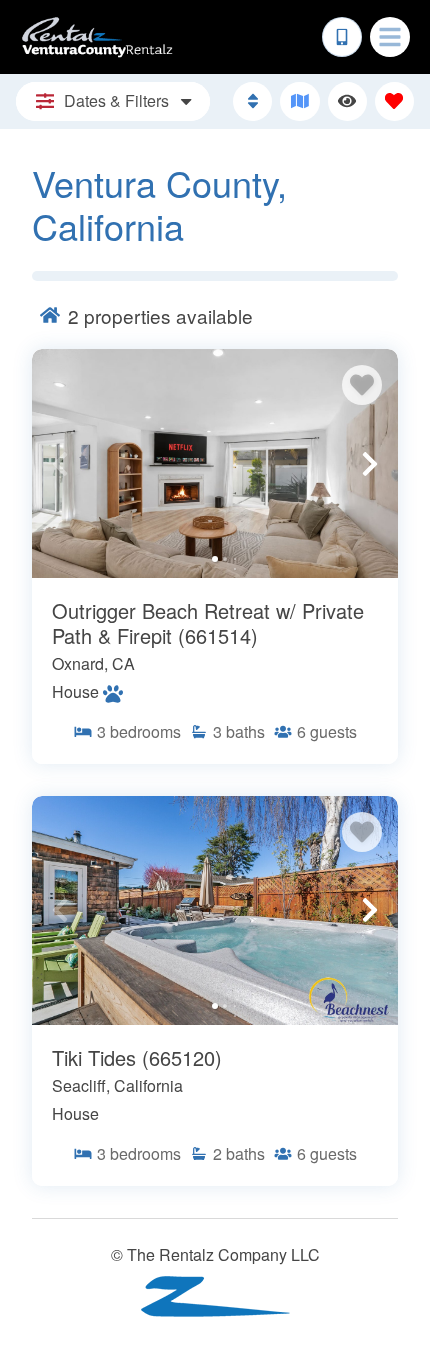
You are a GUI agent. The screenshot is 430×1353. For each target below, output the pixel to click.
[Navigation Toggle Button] (390, 37)
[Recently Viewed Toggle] (347, 101)
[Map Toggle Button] (299, 101)
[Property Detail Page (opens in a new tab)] (215, 463)
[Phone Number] (342, 37)
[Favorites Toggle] (394, 101)
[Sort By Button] (252, 101)
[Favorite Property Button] (362, 385)
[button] (60, 464)
